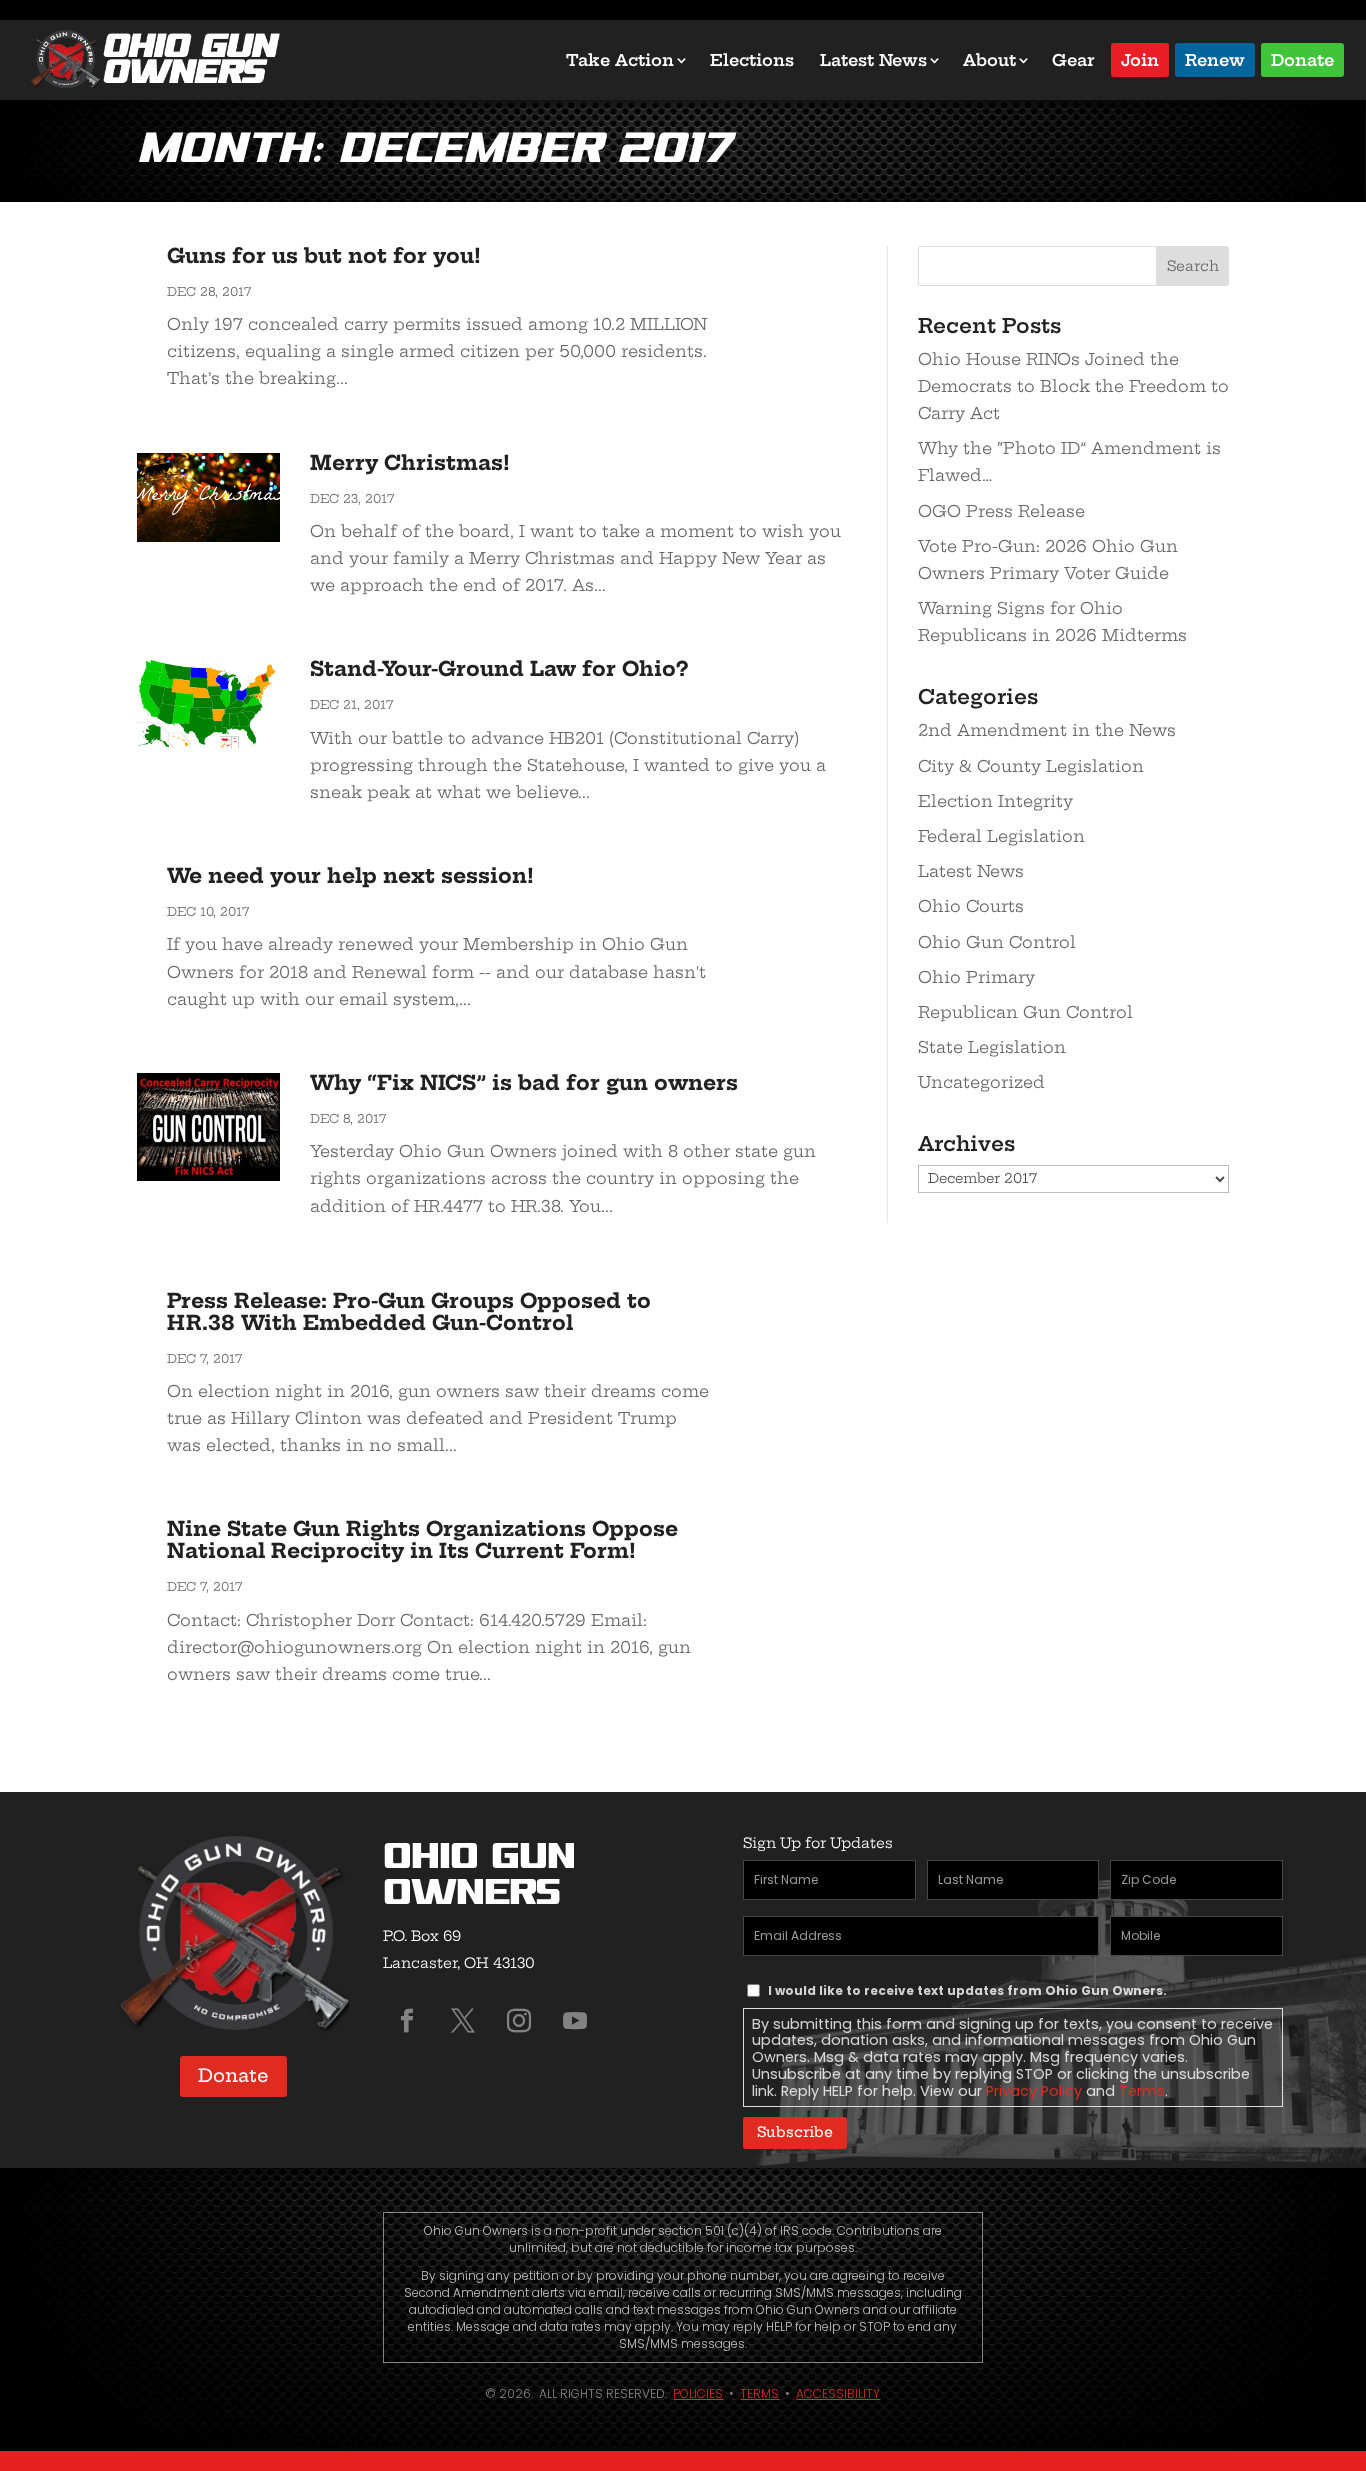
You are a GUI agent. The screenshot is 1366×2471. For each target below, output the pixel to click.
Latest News (873, 60)
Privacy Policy (1034, 2091)
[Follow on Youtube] (575, 2021)
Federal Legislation (1001, 836)
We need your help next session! (350, 875)
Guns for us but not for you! (324, 255)
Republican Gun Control (1025, 1012)
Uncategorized (981, 1082)
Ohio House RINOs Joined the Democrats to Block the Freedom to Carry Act (1073, 386)
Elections (752, 60)
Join (1140, 58)
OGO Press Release (1001, 511)
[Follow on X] (463, 2021)
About (989, 60)
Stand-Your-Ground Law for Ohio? (499, 668)
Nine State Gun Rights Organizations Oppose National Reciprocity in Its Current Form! (422, 1539)
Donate (1302, 58)
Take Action (620, 60)
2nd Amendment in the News (1047, 730)
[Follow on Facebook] (407, 2021)
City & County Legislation (1031, 766)
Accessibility (838, 2393)
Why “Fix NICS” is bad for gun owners (524, 1082)
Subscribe (795, 2132)
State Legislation (992, 1047)
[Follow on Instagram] (519, 2021)
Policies (698, 2393)
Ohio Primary (976, 977)
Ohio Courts (971, 906)
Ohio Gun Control (997, 942)
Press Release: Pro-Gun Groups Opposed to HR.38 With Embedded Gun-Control (409, 1311)
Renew (1215, 58)
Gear (1073, 60)
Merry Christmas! (410, 462)
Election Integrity (995, 801)
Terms (1142, 2091)
